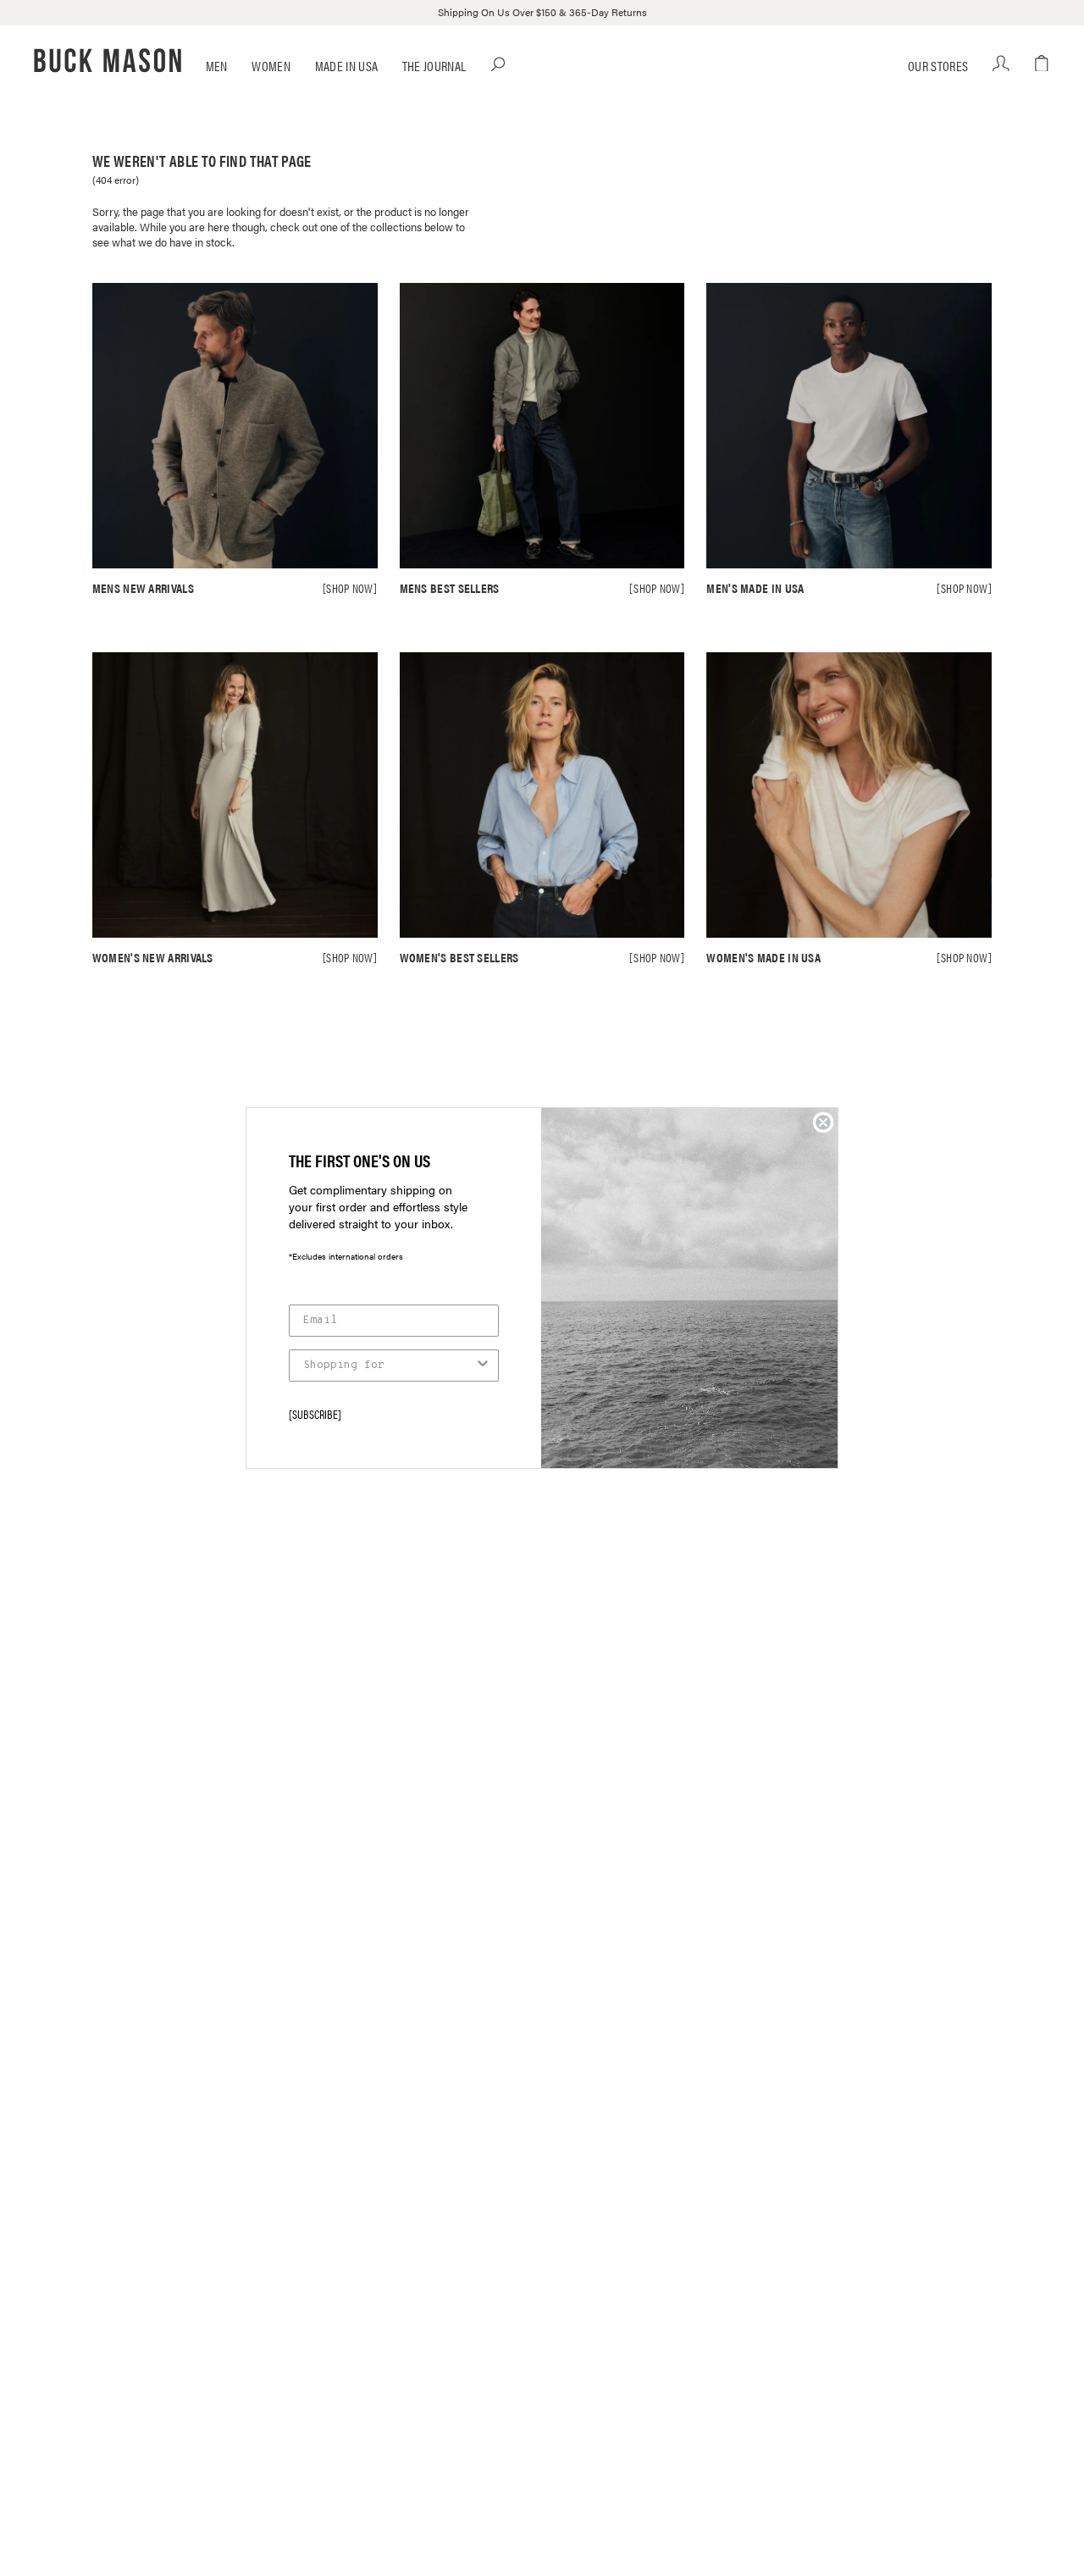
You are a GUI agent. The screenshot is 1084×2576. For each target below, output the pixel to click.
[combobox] (389, 1366)
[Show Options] (483, 1366)
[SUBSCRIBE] (315, 1414)
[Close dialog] (823, 1122)
